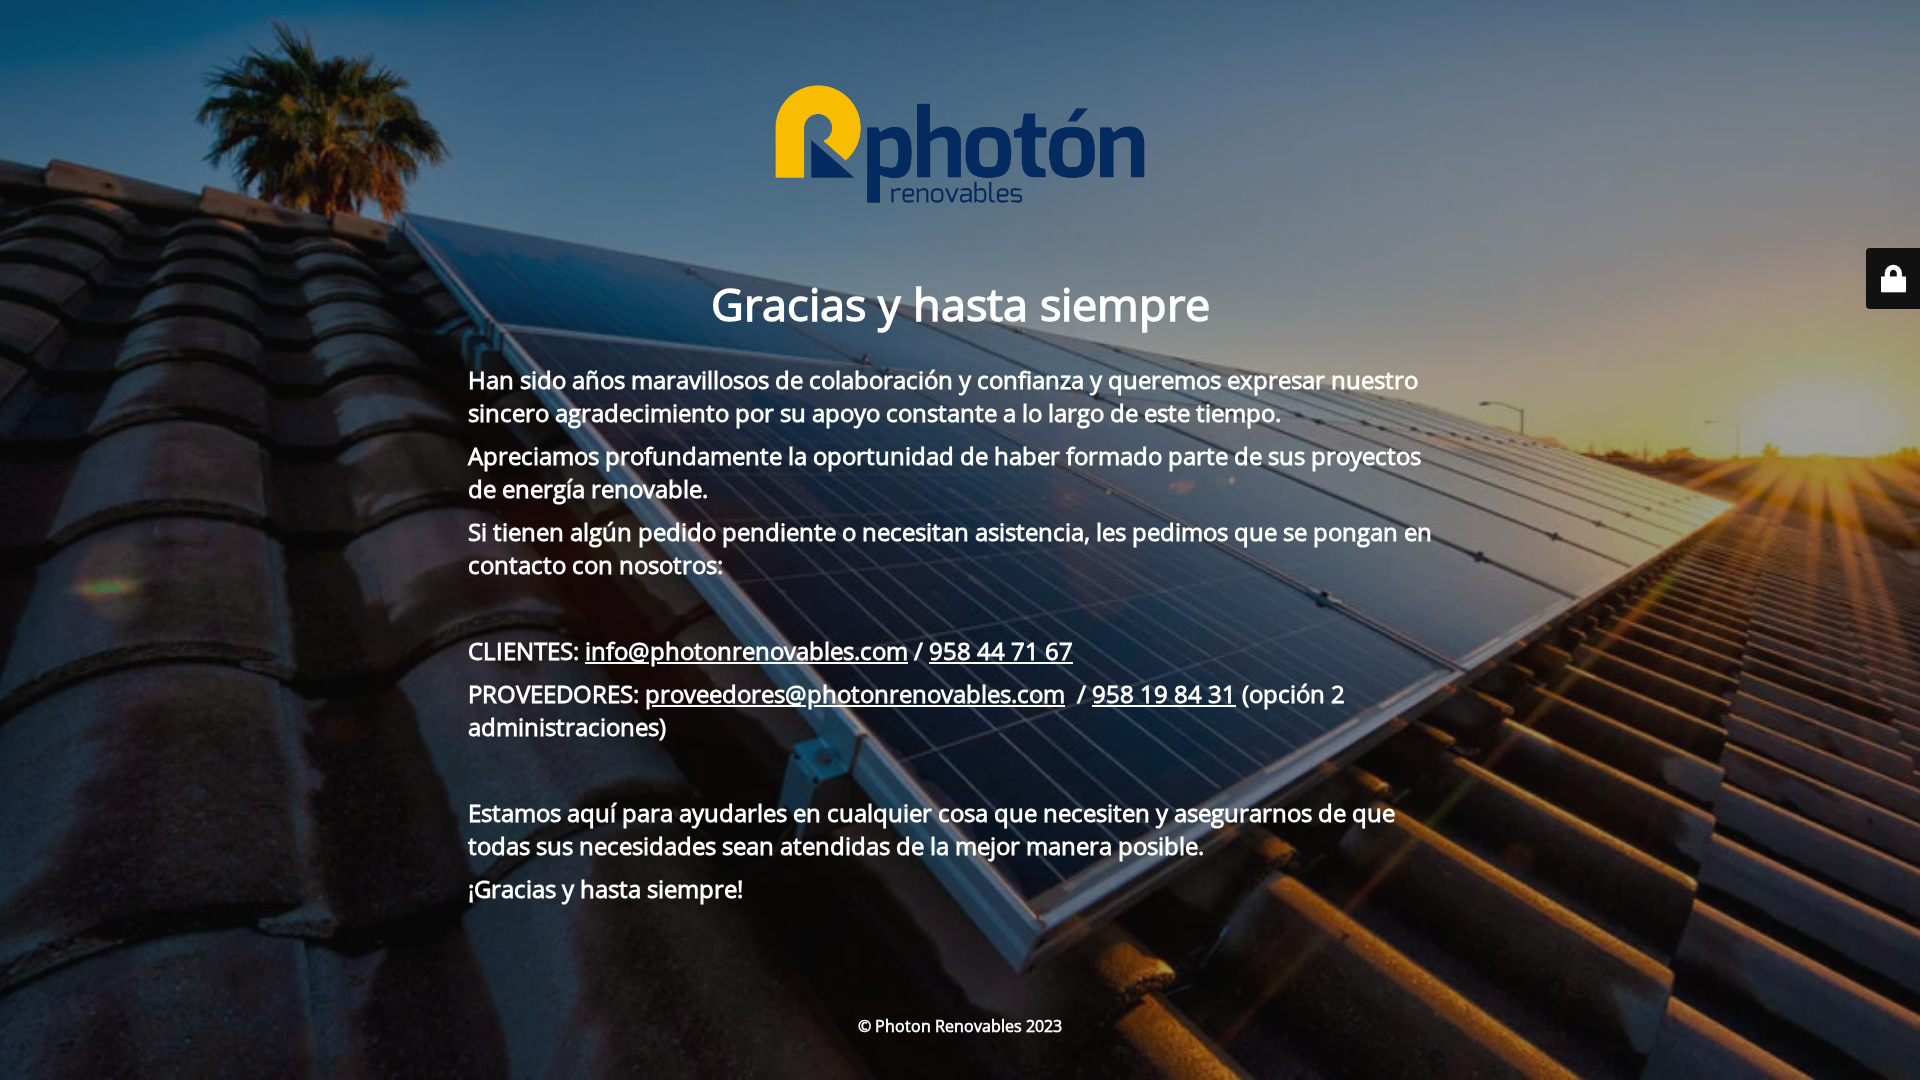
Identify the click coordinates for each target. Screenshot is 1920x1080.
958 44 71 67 (1001, 650)
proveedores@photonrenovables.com (855, 693)
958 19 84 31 (1164, 693)
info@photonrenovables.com (746, 650)
